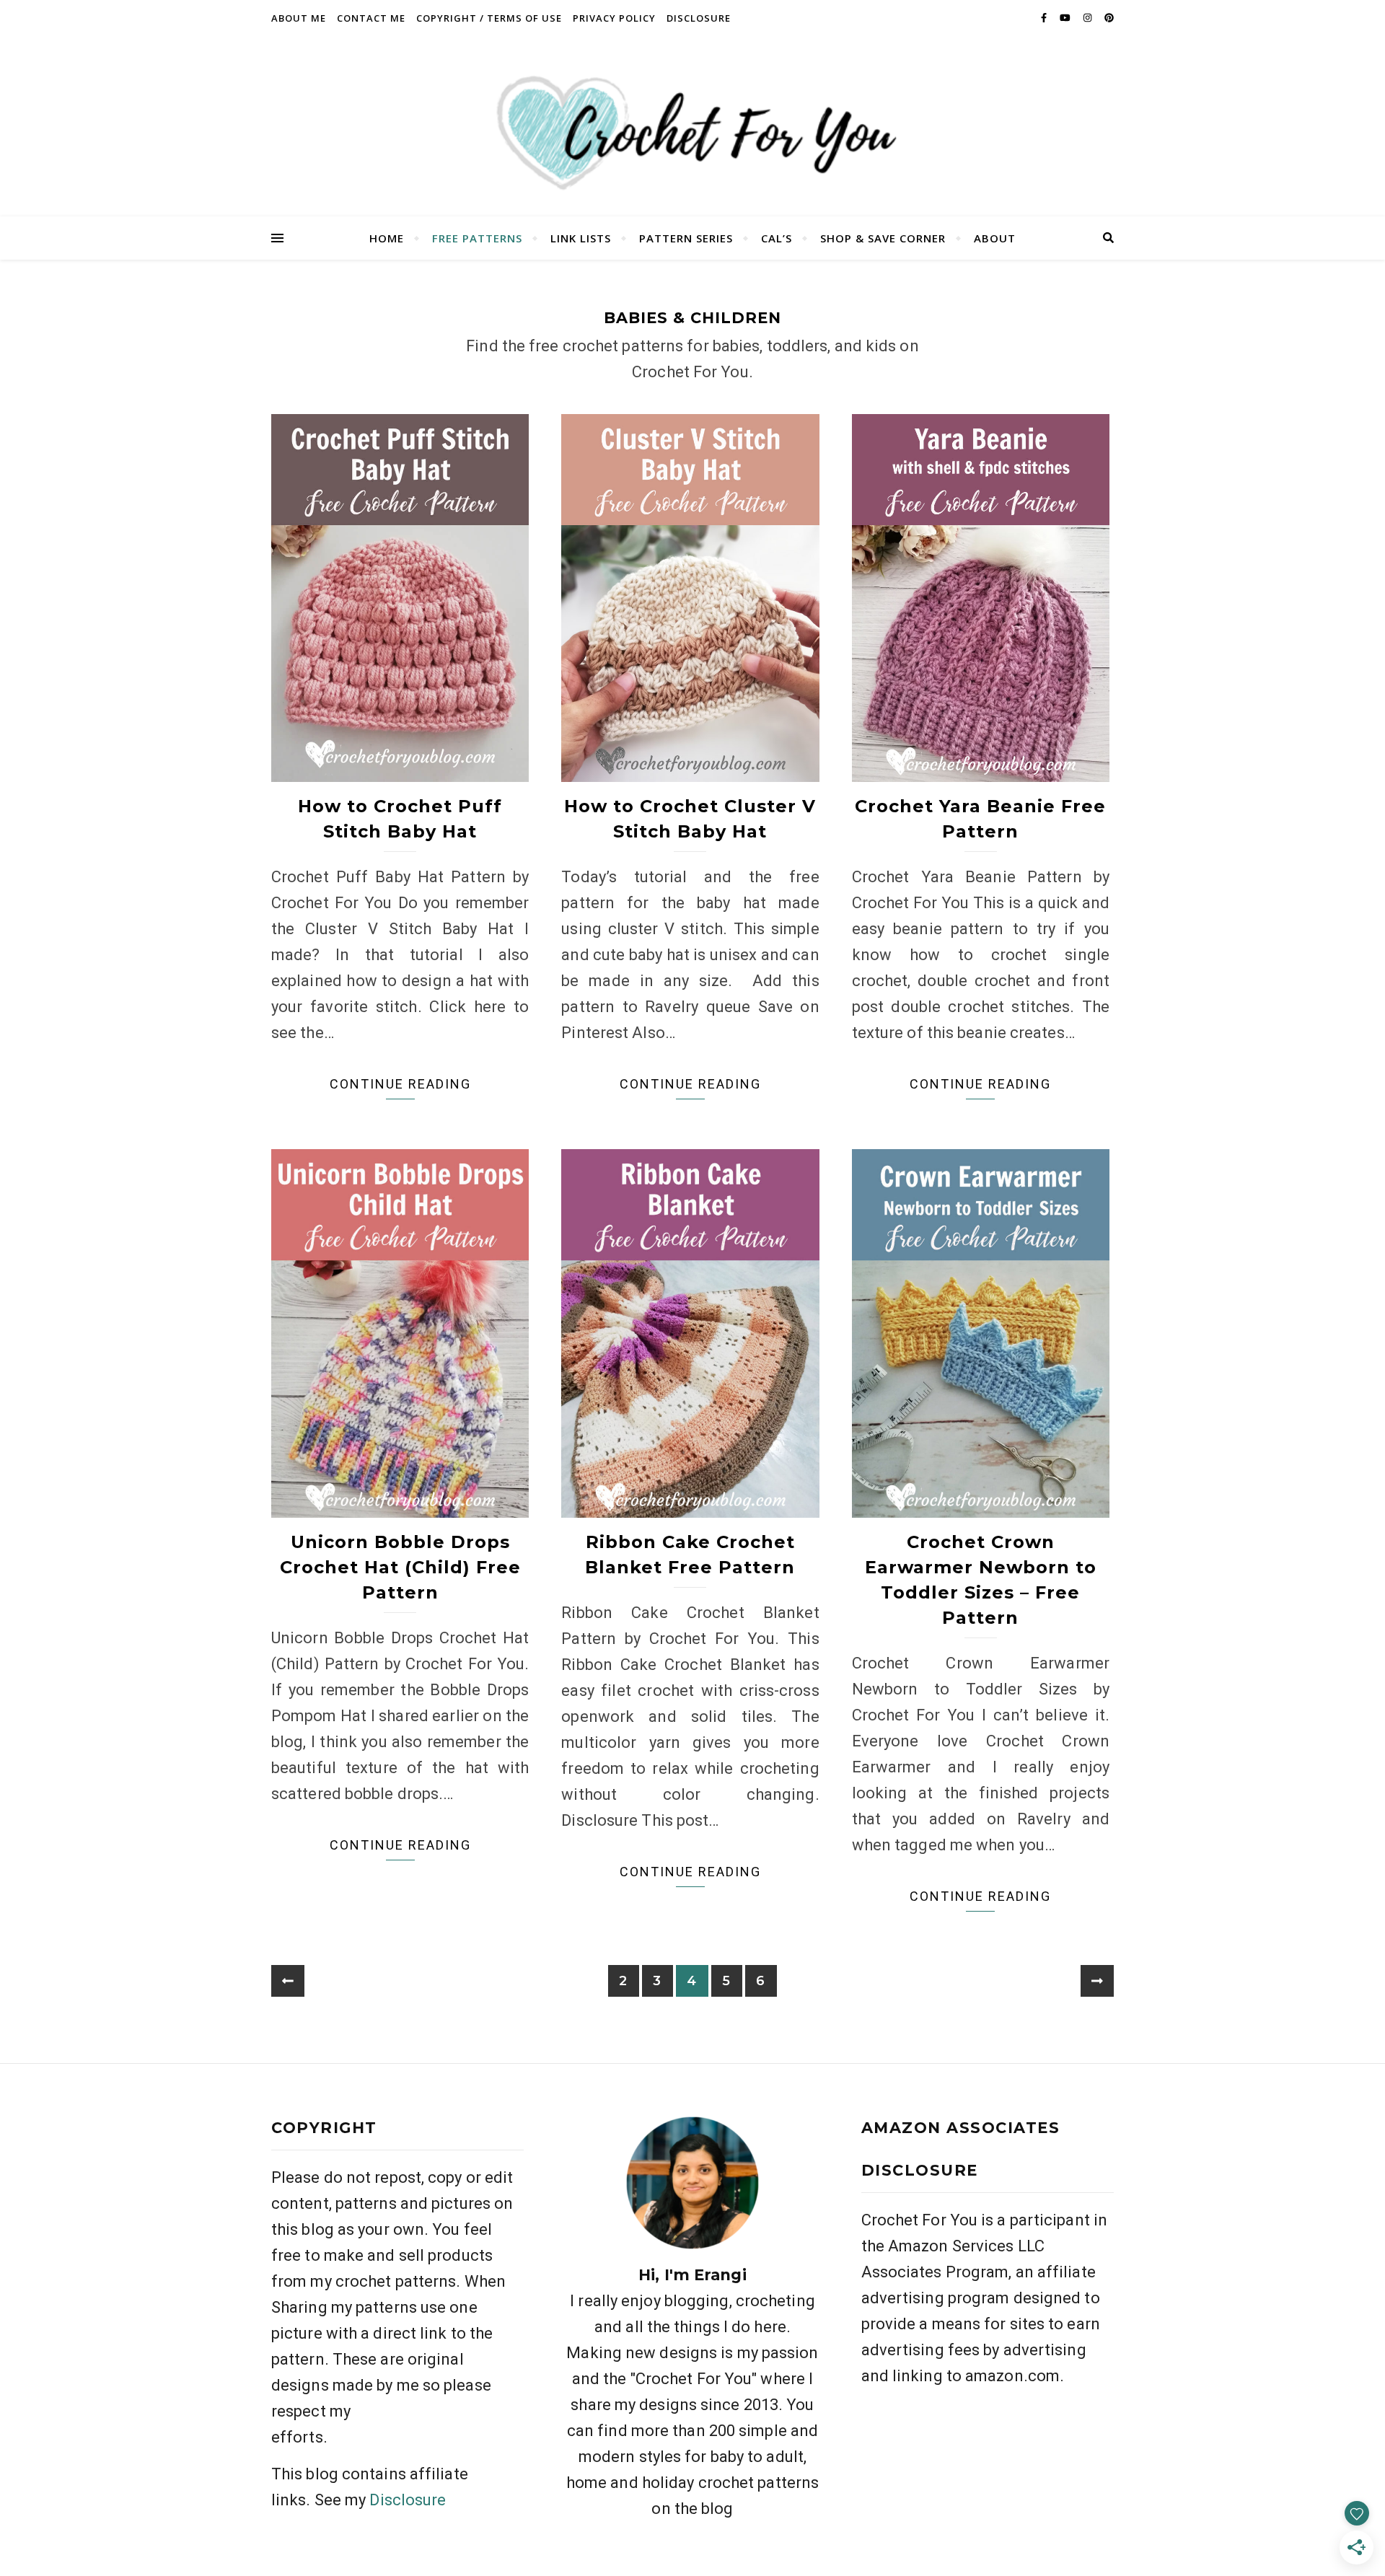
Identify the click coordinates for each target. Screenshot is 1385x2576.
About (995, 238)
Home (387, 238)
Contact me (371, 18)
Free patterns (477, 238)
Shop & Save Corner (883, 238)
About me (299, 18)
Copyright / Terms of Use (489, 18)
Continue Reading (400, 1084)
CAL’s (777, 238)
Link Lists (581, 238)
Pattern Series (686, 238)
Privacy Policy (614, 18)
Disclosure (699, 18)
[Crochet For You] (692, 126)
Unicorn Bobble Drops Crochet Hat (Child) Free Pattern (400, 1567)
